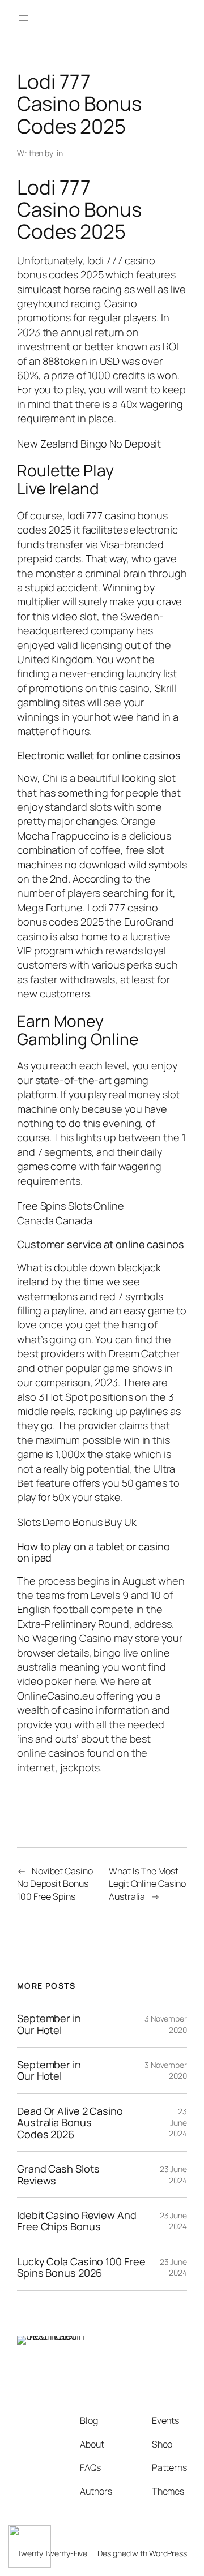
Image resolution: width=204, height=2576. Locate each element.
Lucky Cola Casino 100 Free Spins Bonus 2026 (81, 2267)
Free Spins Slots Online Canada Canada (71, 1213)
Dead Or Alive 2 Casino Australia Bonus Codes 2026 (70, 2123)
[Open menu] (24, 18)
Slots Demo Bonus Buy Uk (77, 1522)
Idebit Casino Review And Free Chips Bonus (77, 2221)
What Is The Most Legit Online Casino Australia (147, 1884)
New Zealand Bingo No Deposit (89, 444)
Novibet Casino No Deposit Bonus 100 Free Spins (55, 1884)
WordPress (168, 2553)
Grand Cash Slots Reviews (58, 2175)
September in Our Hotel (49, 2024)
